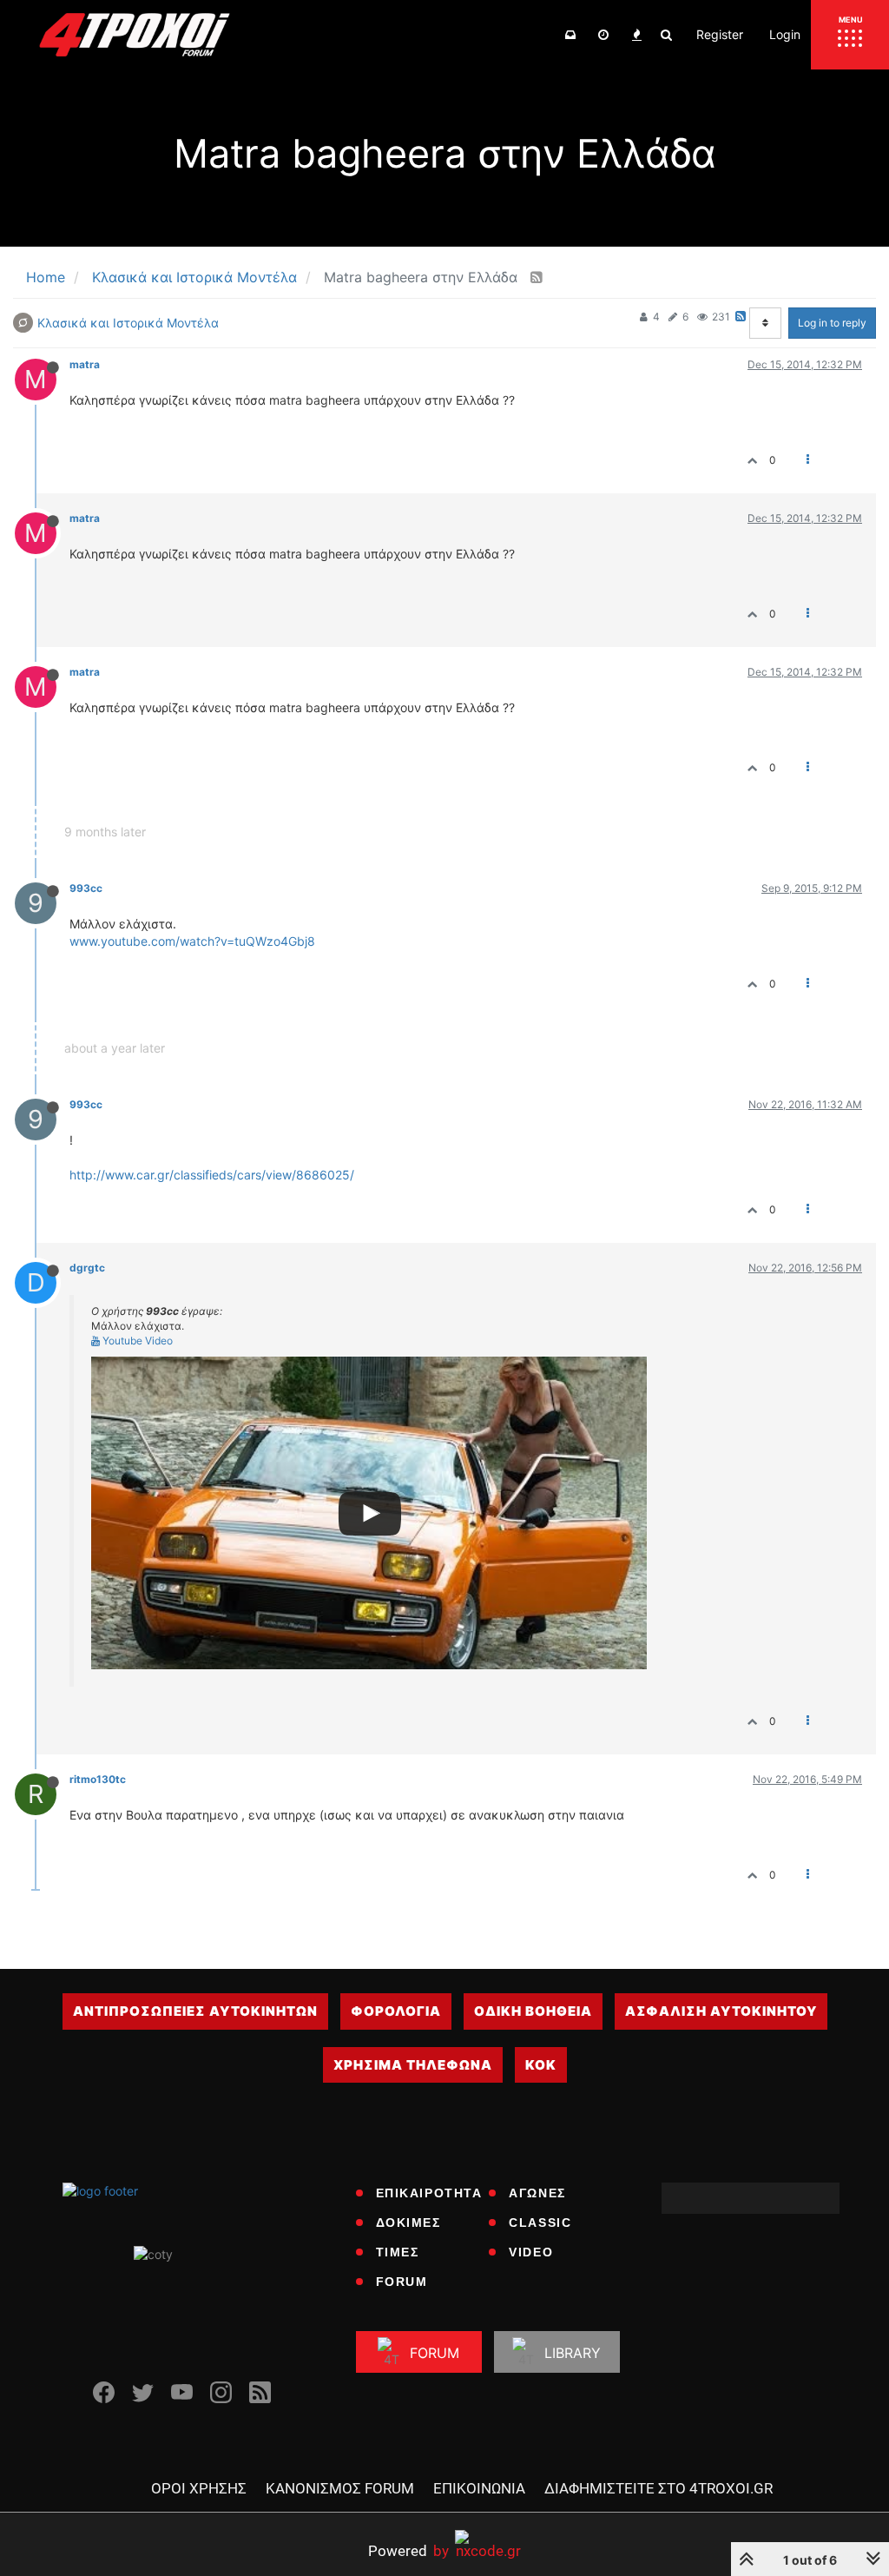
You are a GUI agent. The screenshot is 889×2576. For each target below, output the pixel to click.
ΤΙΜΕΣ (398, 2252)
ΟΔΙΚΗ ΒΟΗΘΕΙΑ (533, 2011)
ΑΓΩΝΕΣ (537, 2193)
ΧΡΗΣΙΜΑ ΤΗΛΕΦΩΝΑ (413, 2065)
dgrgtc (87, 1268)
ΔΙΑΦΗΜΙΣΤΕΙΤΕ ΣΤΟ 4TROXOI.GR (659, 2488)
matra (85, 364)
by (408, 2550)
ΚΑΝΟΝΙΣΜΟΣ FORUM (340, 2488)
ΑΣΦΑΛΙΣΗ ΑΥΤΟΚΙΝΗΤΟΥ (721, 2011)
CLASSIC (540, 2223)
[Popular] (636, 35)
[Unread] (570, 35)
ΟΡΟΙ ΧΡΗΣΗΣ (199, 2488)
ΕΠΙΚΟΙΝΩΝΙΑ (479, 2488)
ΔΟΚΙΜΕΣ (408, 2223)
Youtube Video (136, 1341)
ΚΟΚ (541, 2065)
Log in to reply (832, 323)
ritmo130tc (98, 1779)
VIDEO (531, 2252)
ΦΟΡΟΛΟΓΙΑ (396, 2011)
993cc (86, 888)
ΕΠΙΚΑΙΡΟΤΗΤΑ (429, 2193)
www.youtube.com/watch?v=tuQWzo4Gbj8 (192, 941)
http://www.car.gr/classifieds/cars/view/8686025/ (212, 1175)
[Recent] (603, 35)
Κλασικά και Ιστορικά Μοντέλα (128, 323)
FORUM (402, 2282)
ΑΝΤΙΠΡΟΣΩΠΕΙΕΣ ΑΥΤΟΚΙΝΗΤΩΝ (195, 2011)
